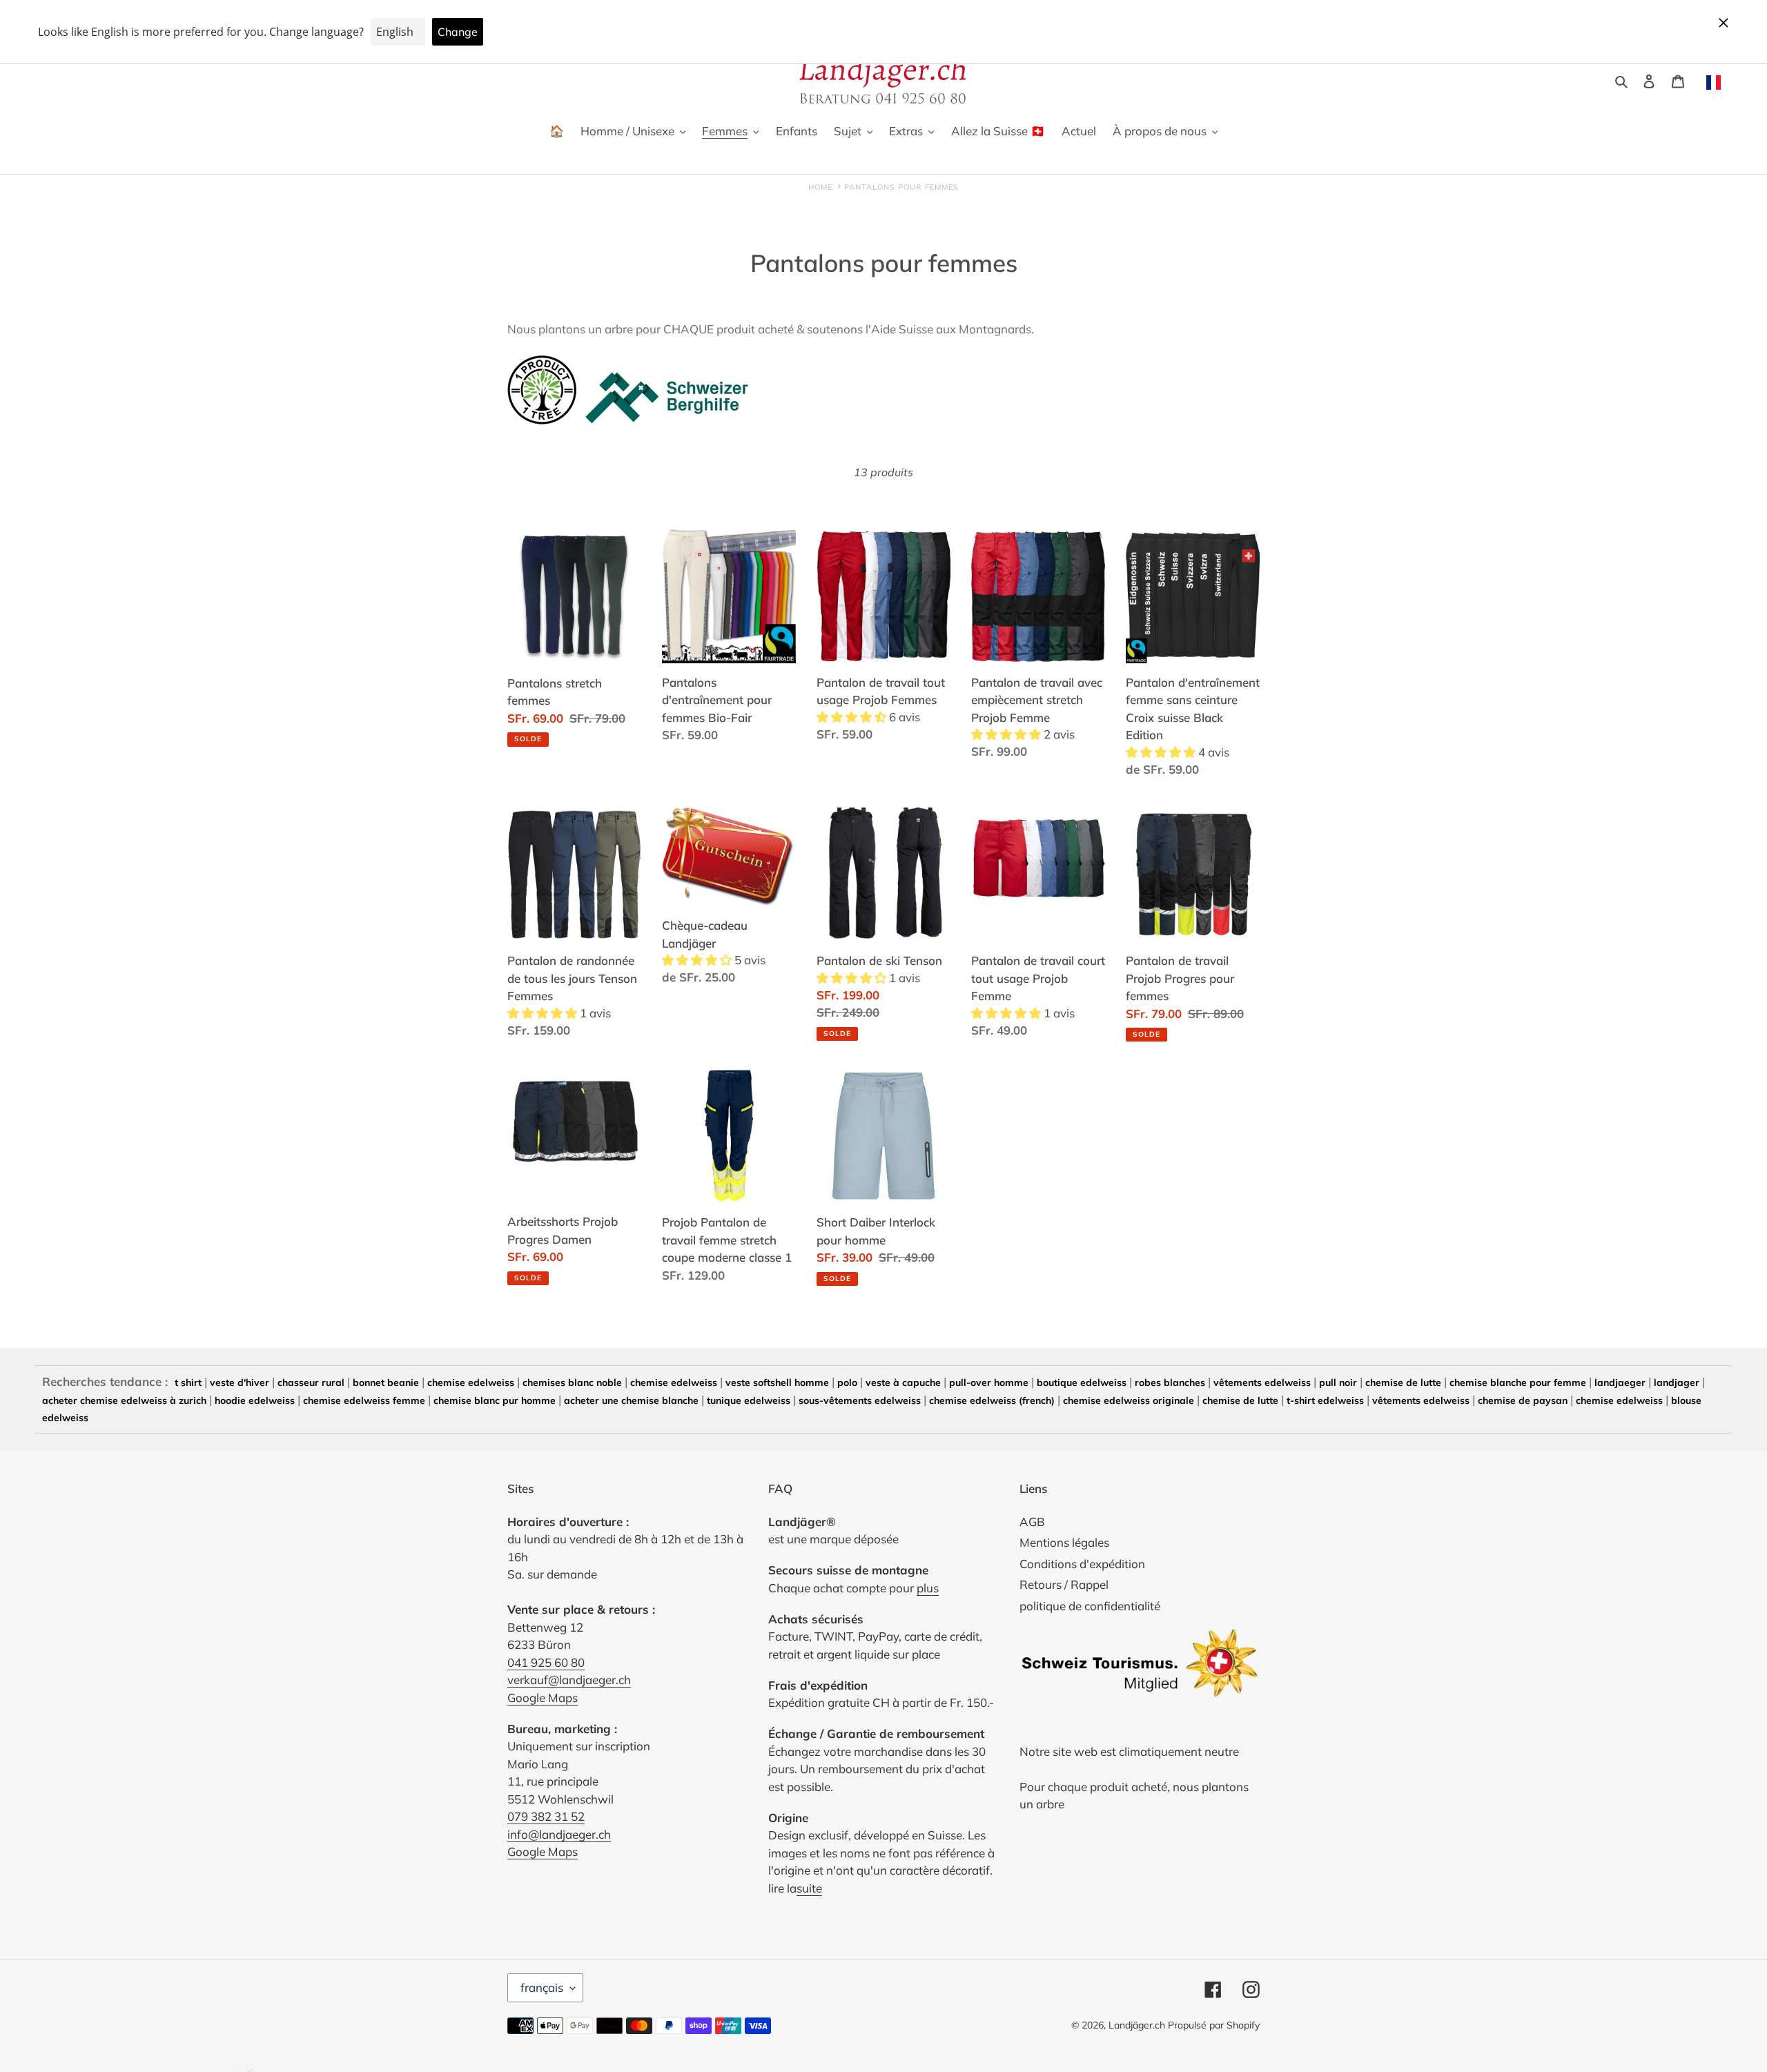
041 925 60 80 (546, 1662)
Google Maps (543, 1698)
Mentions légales (1064, 1542)
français (542, 1987)
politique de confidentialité (1090, 1606)
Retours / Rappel (1064, 1584)
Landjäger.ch (1137, 2025)
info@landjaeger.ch (559, 1834)
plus (928, 1588)
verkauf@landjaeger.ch (569, 1680)
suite (809, 1888)
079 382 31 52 (546, 1816)
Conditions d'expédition (1082, 1564)
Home (820, 187)
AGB (1032, 1522)
